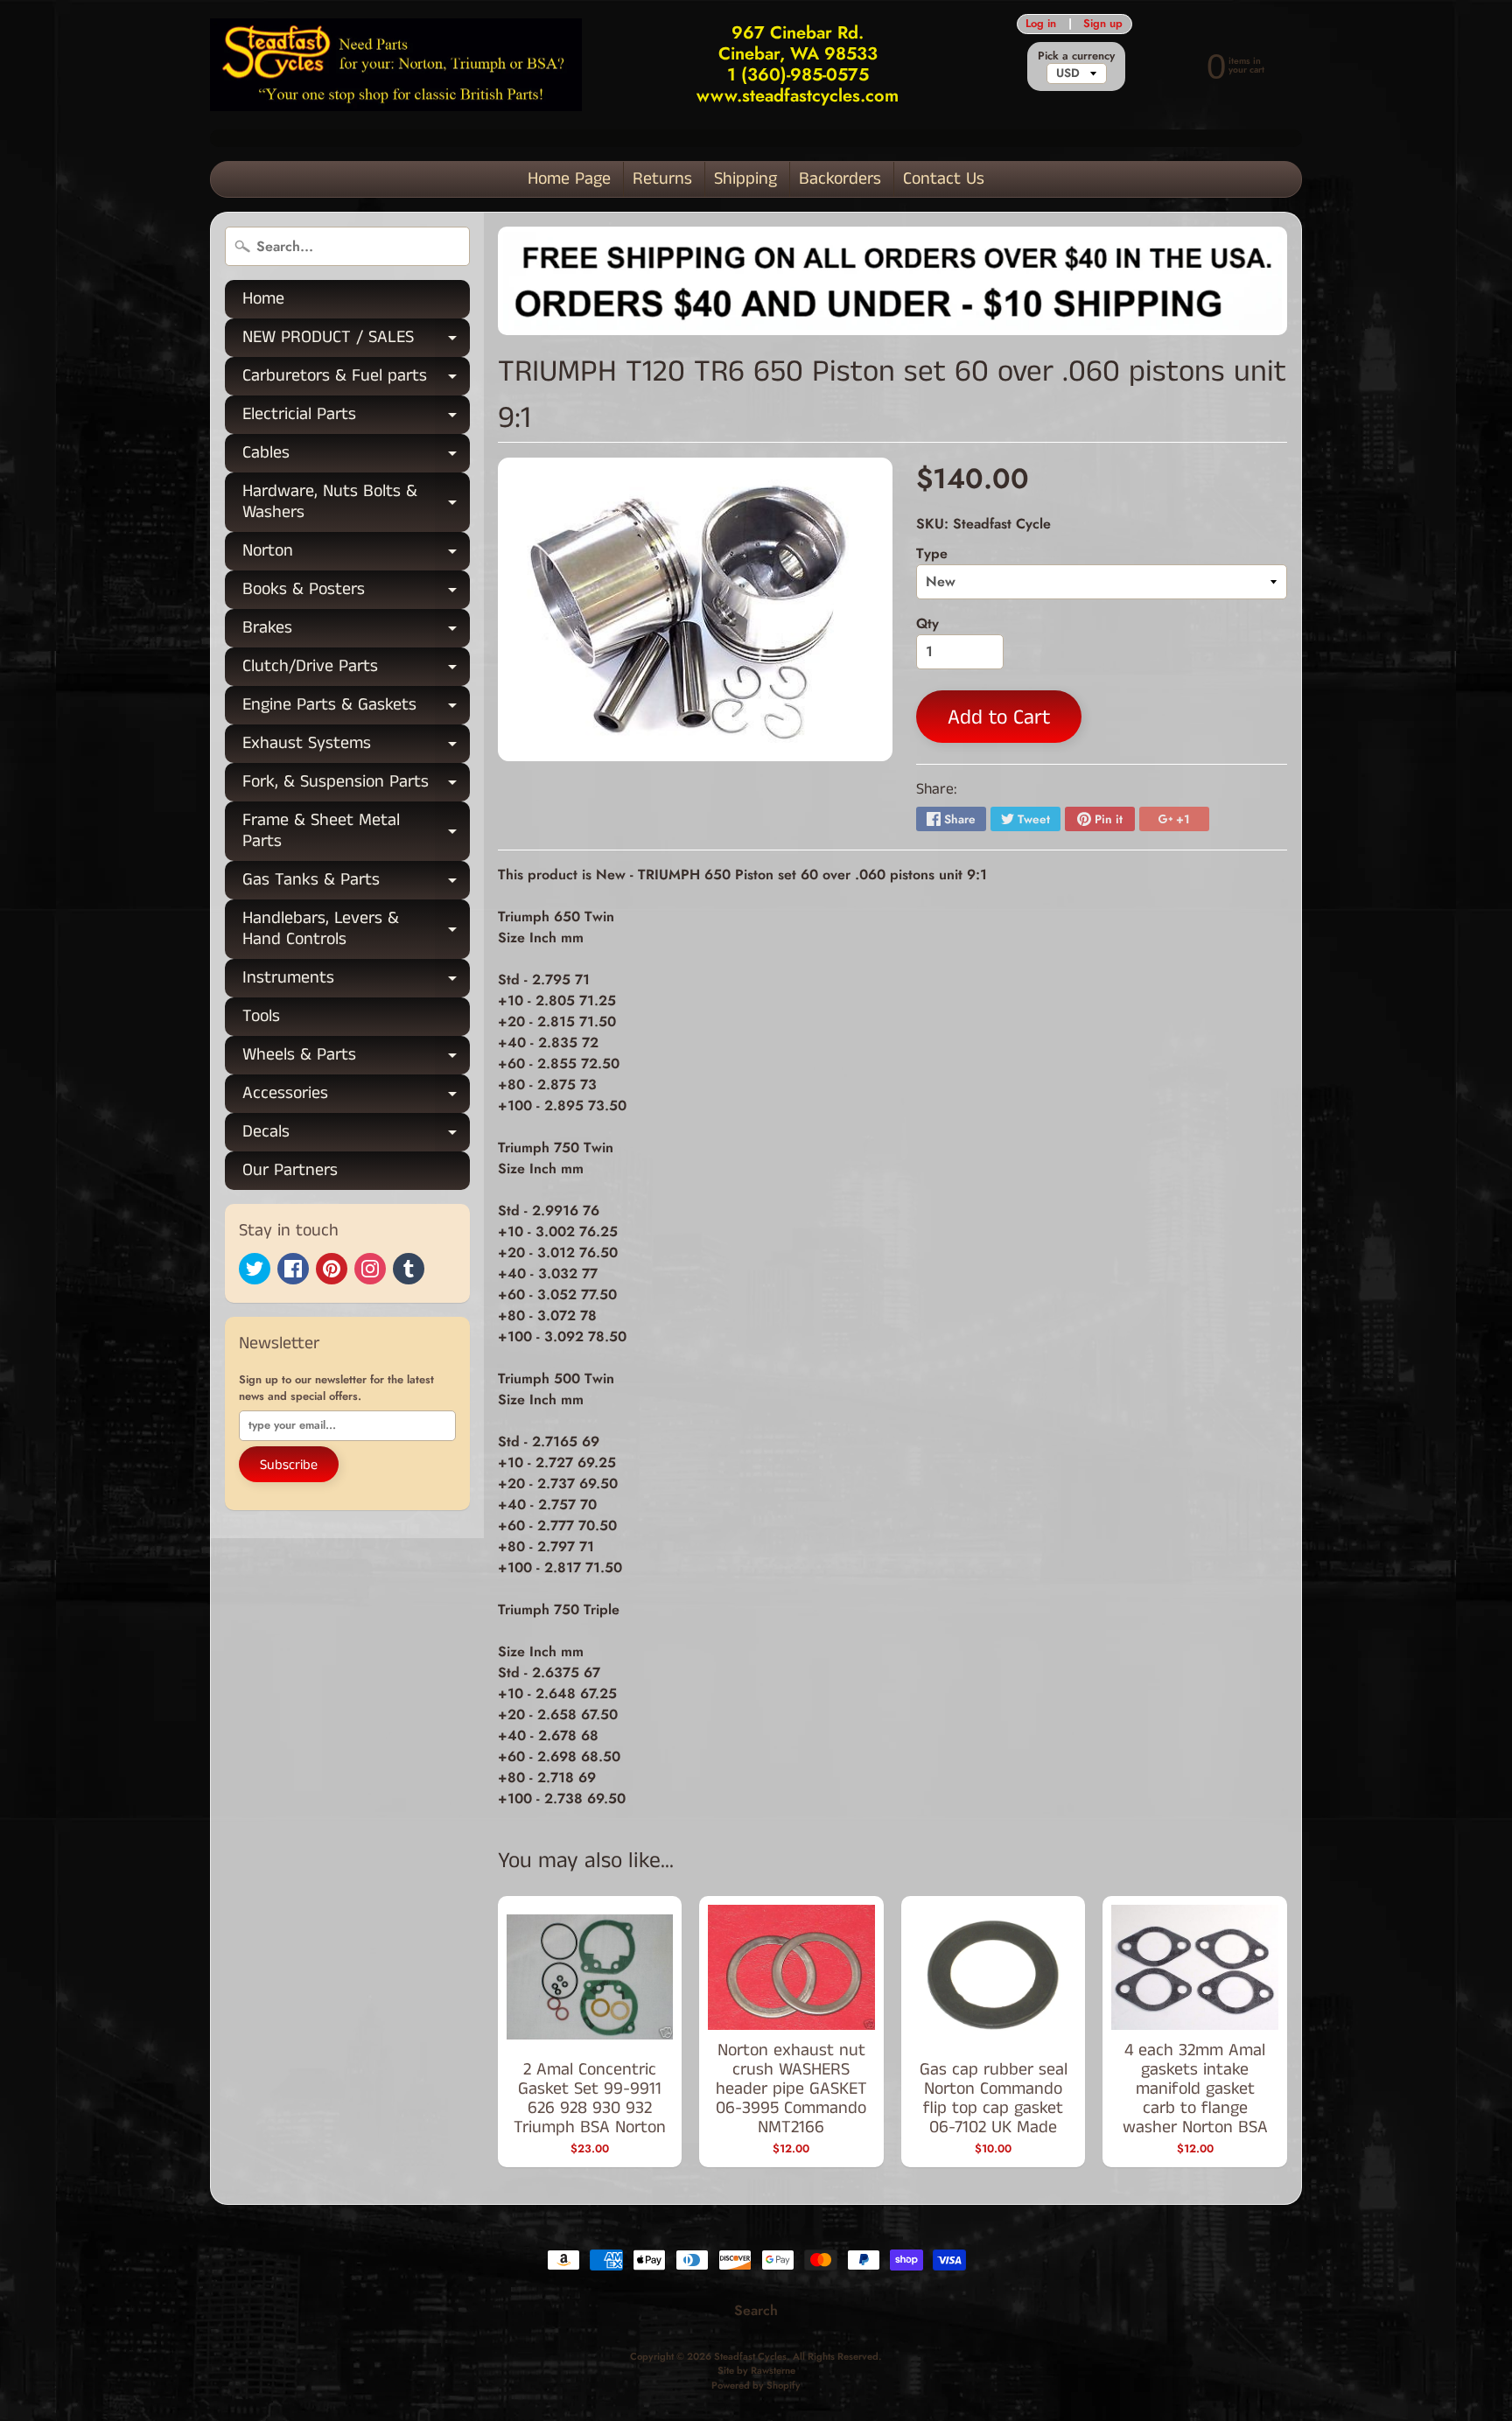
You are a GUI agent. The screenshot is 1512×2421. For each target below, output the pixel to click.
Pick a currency (1076, 56)
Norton (356, 554)
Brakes (356, 631)
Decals (356, 1135)
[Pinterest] (332, 1269)
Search (756, 2310)
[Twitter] (255, 1269)
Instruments (356, 981)
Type (932, 553)
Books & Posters (356, 593)
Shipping (745, 179)
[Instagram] (370, 1269)
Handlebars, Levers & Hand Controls (356, 930)
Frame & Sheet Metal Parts (356, 832)
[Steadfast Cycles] (396, 65)
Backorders (840, 179)
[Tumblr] (409, 1269)
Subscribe (289, 1465)
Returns (662, 179)
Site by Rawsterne (756, 2370)
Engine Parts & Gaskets (356, 708)
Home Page (569, 179)
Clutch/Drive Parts (356, 670)
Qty (927, 623)
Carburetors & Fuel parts (356, 379)
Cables (356, 456)
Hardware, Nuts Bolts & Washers (356, 503)
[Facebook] (293, 1269)
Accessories (356, 1097)
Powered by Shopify (756, 2385)
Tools (261, 1016)
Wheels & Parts (356, 1058)
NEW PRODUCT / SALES (356, 341)
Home (263, 299)
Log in (1041, 24)
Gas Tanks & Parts (356, 883)
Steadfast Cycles (750, 2356)
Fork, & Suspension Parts (356, 785)
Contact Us (944, 179)
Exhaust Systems (356, 747)
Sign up (1103, 24)
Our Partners (290, 1170)
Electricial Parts (356, 418)
